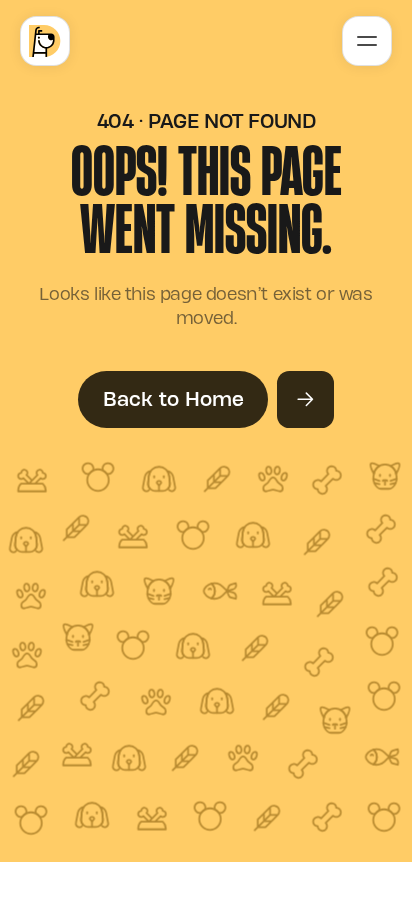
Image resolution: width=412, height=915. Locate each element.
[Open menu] (366, 40)
